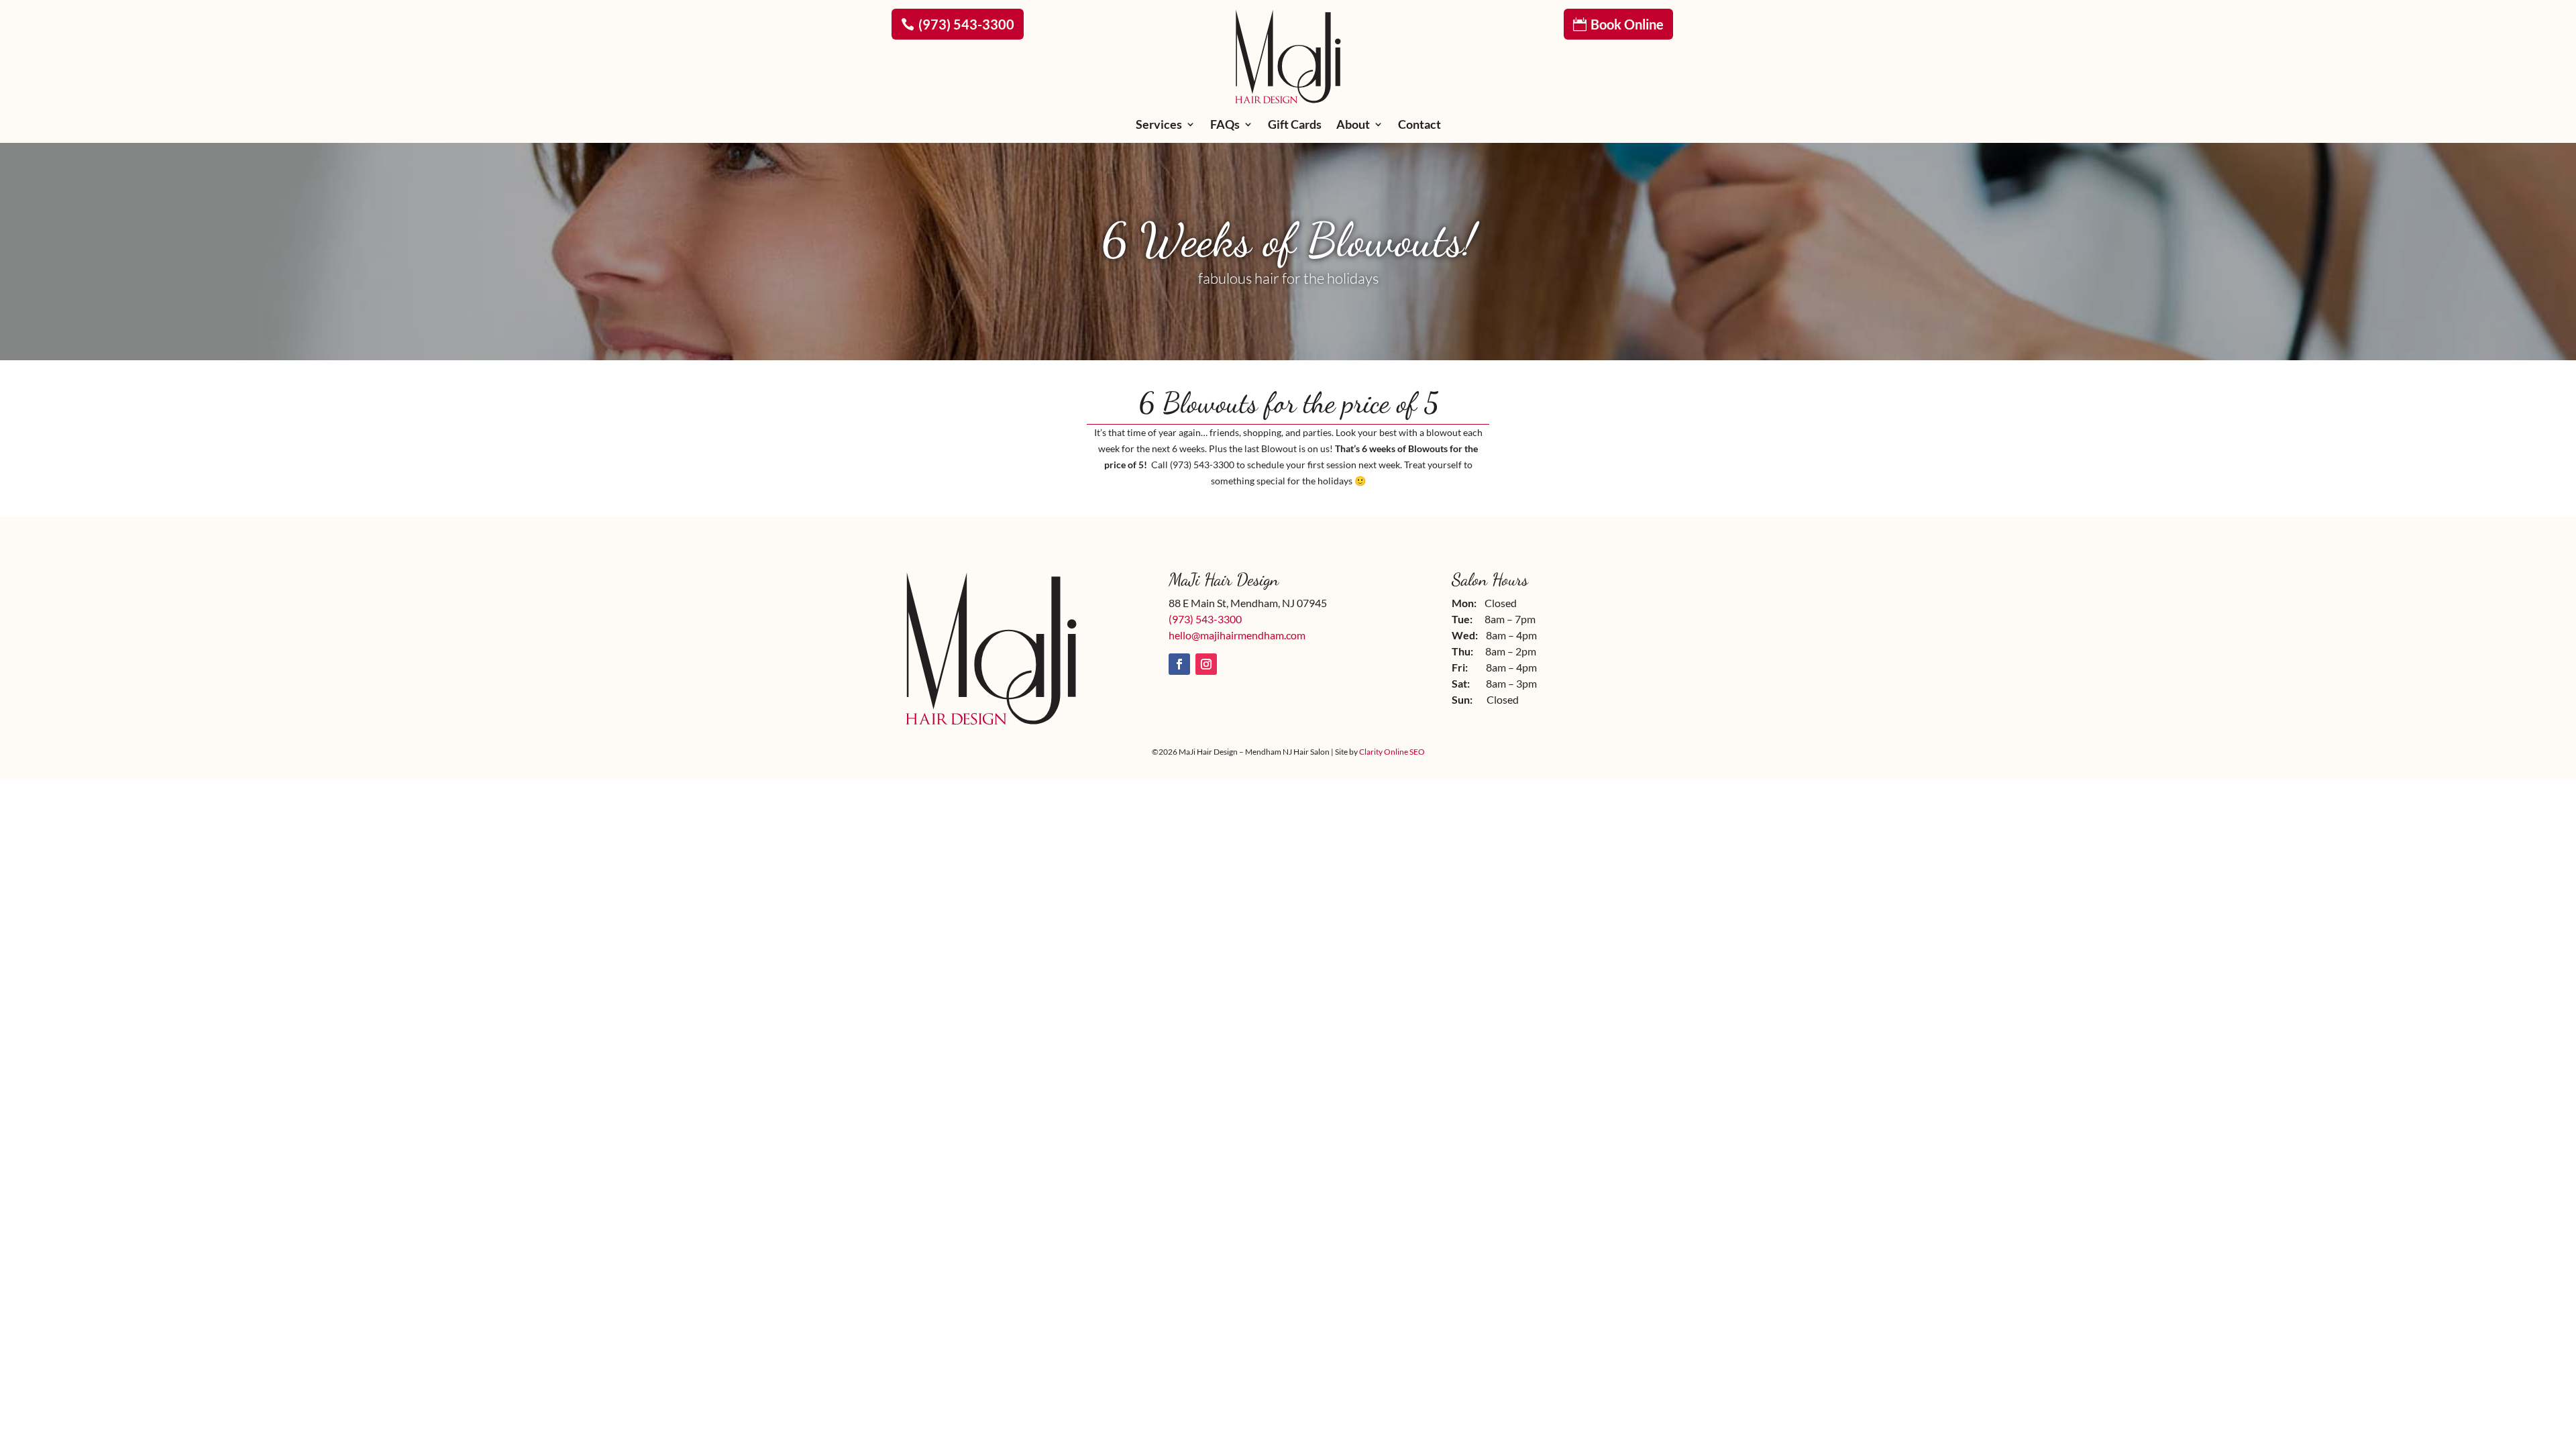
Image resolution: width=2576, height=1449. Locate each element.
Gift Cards (1295, 125)
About (1353, 125)
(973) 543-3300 (966, 24)
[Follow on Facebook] (1179, 664)
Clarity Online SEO (1392, 752)
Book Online (1627, 24)
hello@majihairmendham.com (1237, 635)
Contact (1419, 125)
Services (1159, 125)
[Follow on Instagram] (1206, 664)
